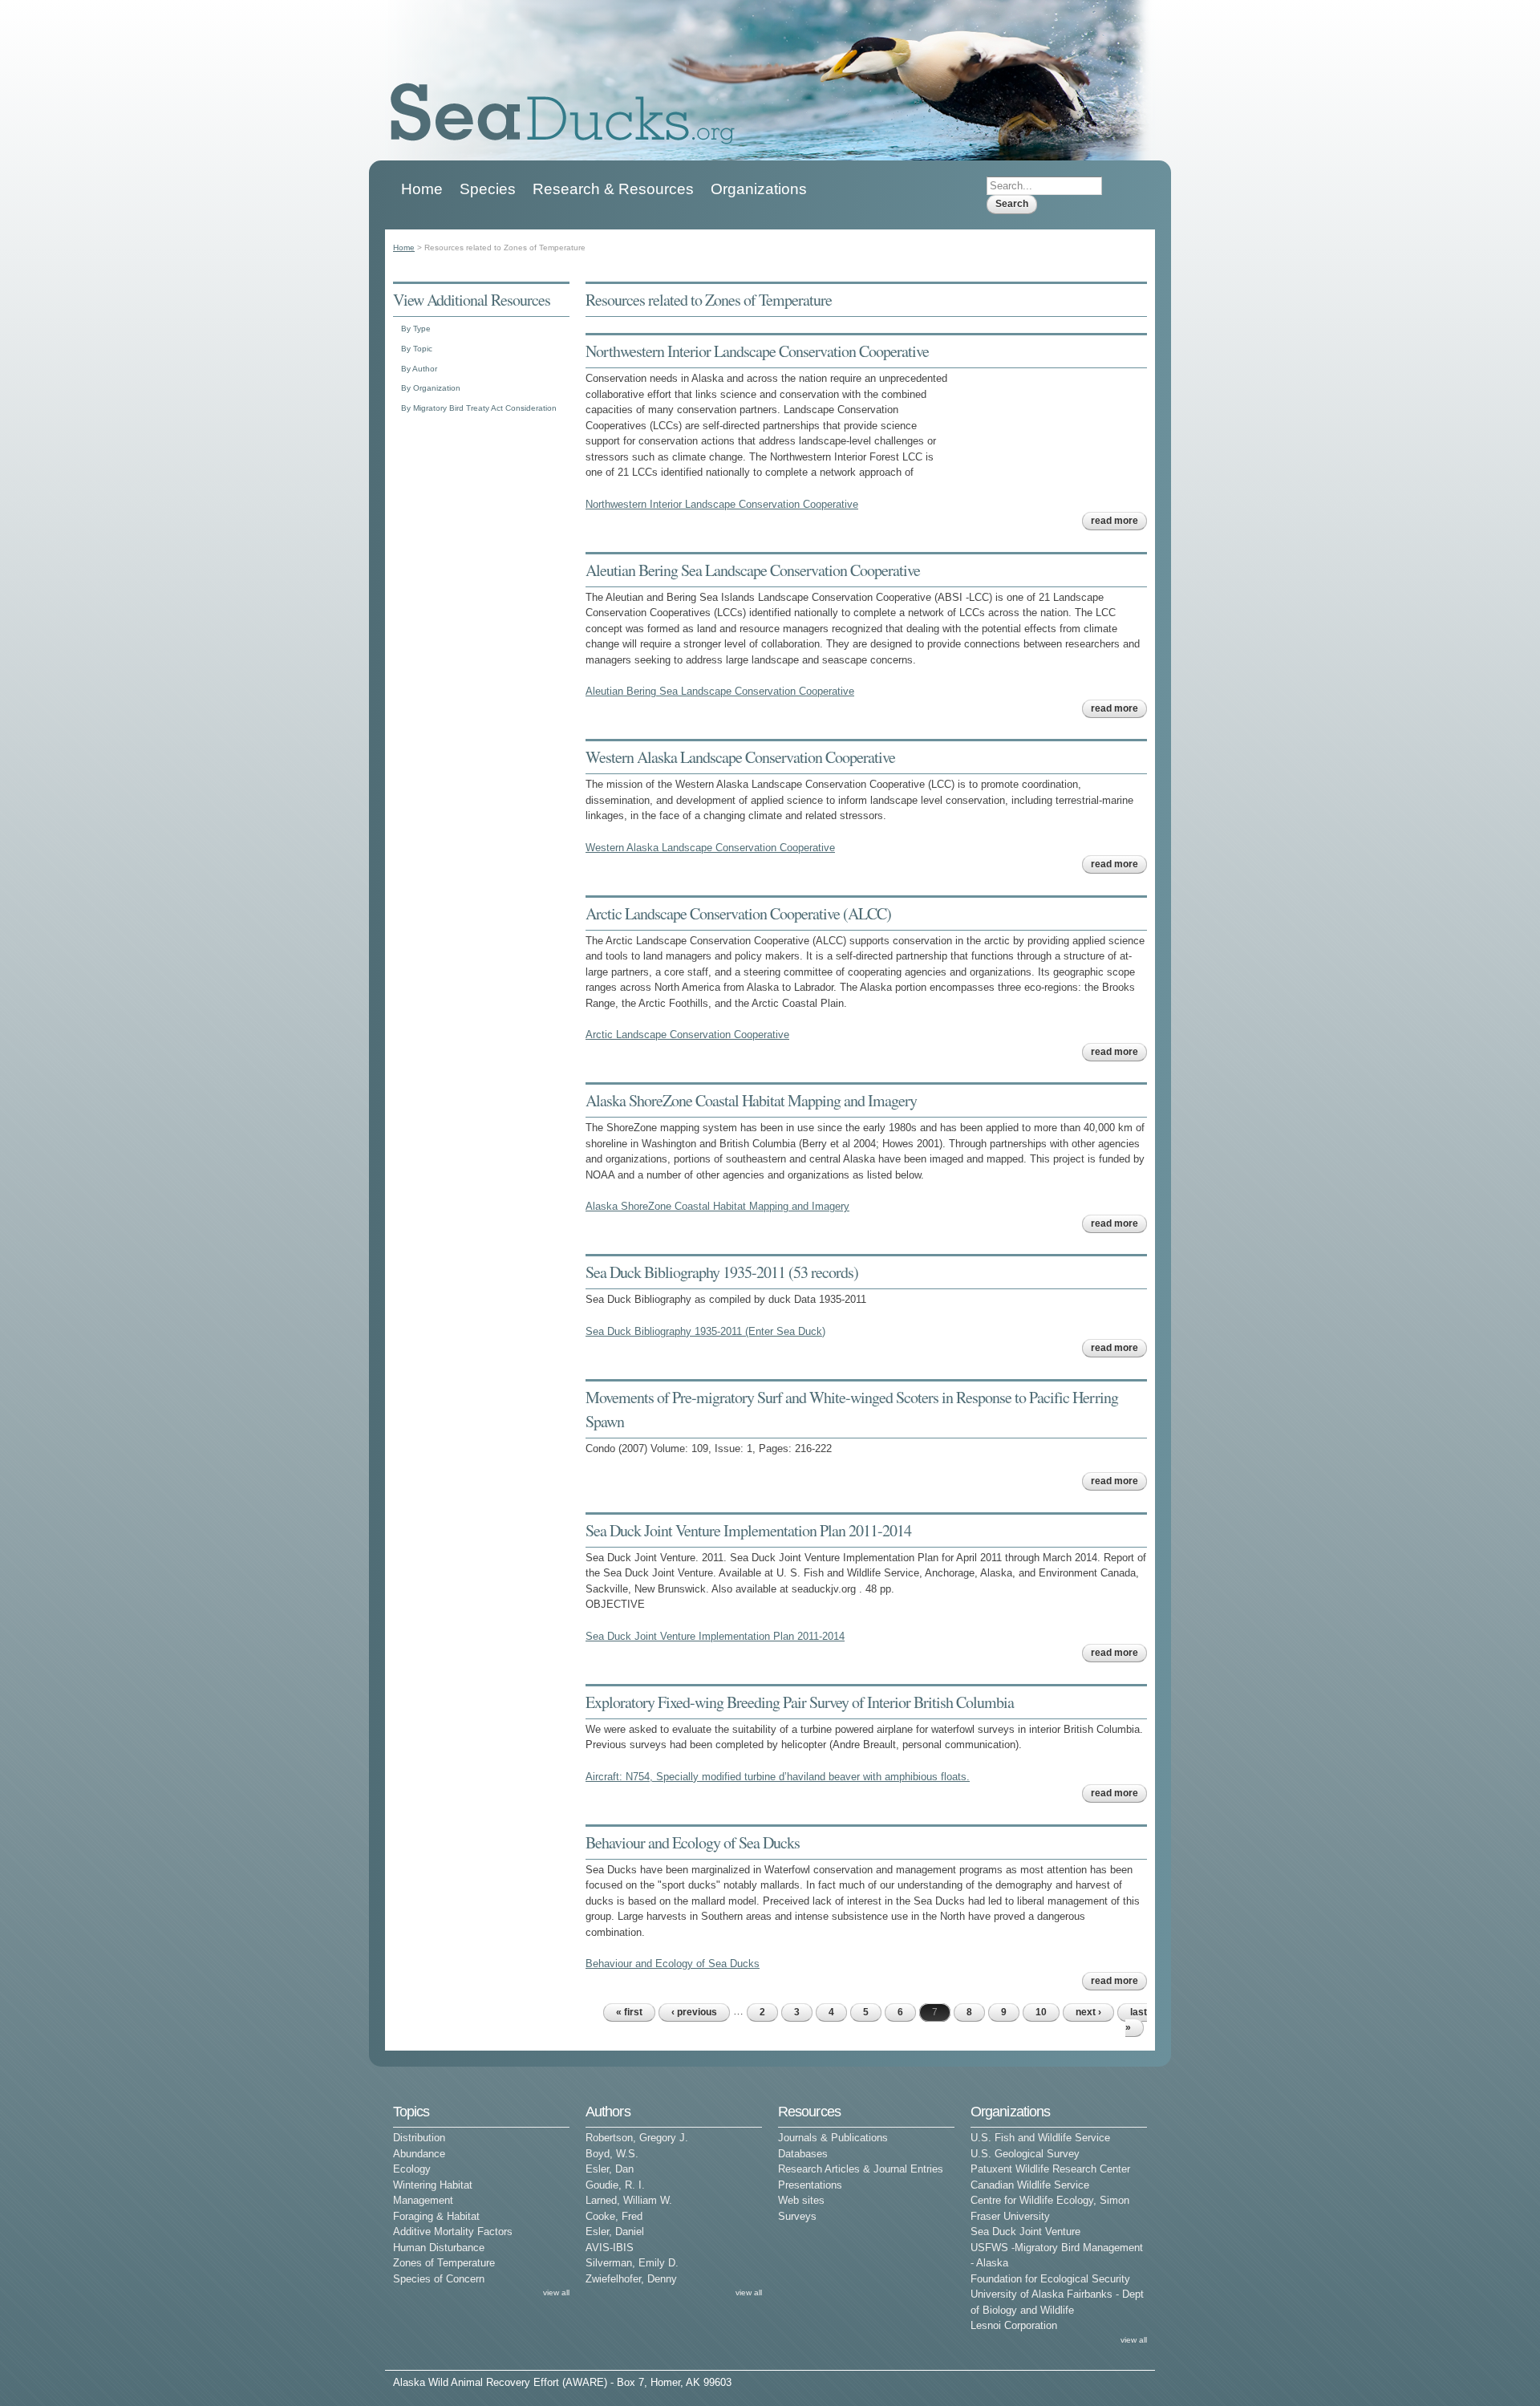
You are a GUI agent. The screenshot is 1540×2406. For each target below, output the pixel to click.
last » (1136, 2020)
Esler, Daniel (615, 2232)
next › (1088, 2012)
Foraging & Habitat (436, 2216)
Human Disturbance (439, 2248)
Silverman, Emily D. (632, 2263)
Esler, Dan (610, 2169)
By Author (419, 369)
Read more (1119, 521)
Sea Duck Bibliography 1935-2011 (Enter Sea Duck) (705, 1331)
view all (556, 2292)
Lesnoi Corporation (1014, 2325)
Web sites (801, 2200)
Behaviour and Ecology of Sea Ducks (693, 1842)
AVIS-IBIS (610, 2248)
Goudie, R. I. (615, 2185)
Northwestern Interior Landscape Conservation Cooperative (757, 351)
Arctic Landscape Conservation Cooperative (687, 1035)
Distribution (419, 2138)
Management (423, 2200)
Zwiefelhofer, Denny (631, 2279)
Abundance (419, 2154)
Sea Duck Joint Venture (1025, 2232)
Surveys (797, 2216)
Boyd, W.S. (612, 2154)
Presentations (810, 2185)
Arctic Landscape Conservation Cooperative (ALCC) (738, 913)
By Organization (431, 388)
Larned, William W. (629, 2200)
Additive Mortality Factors (453, 2232)
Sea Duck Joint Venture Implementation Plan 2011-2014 (748, 1530)
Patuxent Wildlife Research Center (1050, 2169)
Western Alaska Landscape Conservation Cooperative (740, 757)
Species (488, 189)
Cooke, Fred (614, 2216)
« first (629, 2012)
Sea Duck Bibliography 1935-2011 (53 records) (722, 1272)
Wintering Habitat (433, 2185)
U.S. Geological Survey (1025, 2154)
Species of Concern (439, 2279)
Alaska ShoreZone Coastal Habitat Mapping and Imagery (751, 1100)
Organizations (759, 189)
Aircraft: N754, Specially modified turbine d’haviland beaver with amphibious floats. (778, 1777)
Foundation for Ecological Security (1050, 2279)
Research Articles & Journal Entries (861, 2169)
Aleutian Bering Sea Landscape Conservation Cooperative (753, 570)
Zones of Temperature (444, 2263)
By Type (416, 329)
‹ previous (694, 2012)
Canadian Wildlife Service (1030, 2185)
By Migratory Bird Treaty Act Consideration (479, 408)
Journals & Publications (833, 2138)
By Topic (417, 349)
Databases (803, 2154)
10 (1041, 2012)
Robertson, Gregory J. (637, 2138)
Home (422, 189)
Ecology (412, 2169)
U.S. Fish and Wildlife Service (1040, 2138)
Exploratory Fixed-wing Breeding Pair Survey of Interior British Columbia (800, 1702)
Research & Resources (613, 189)
